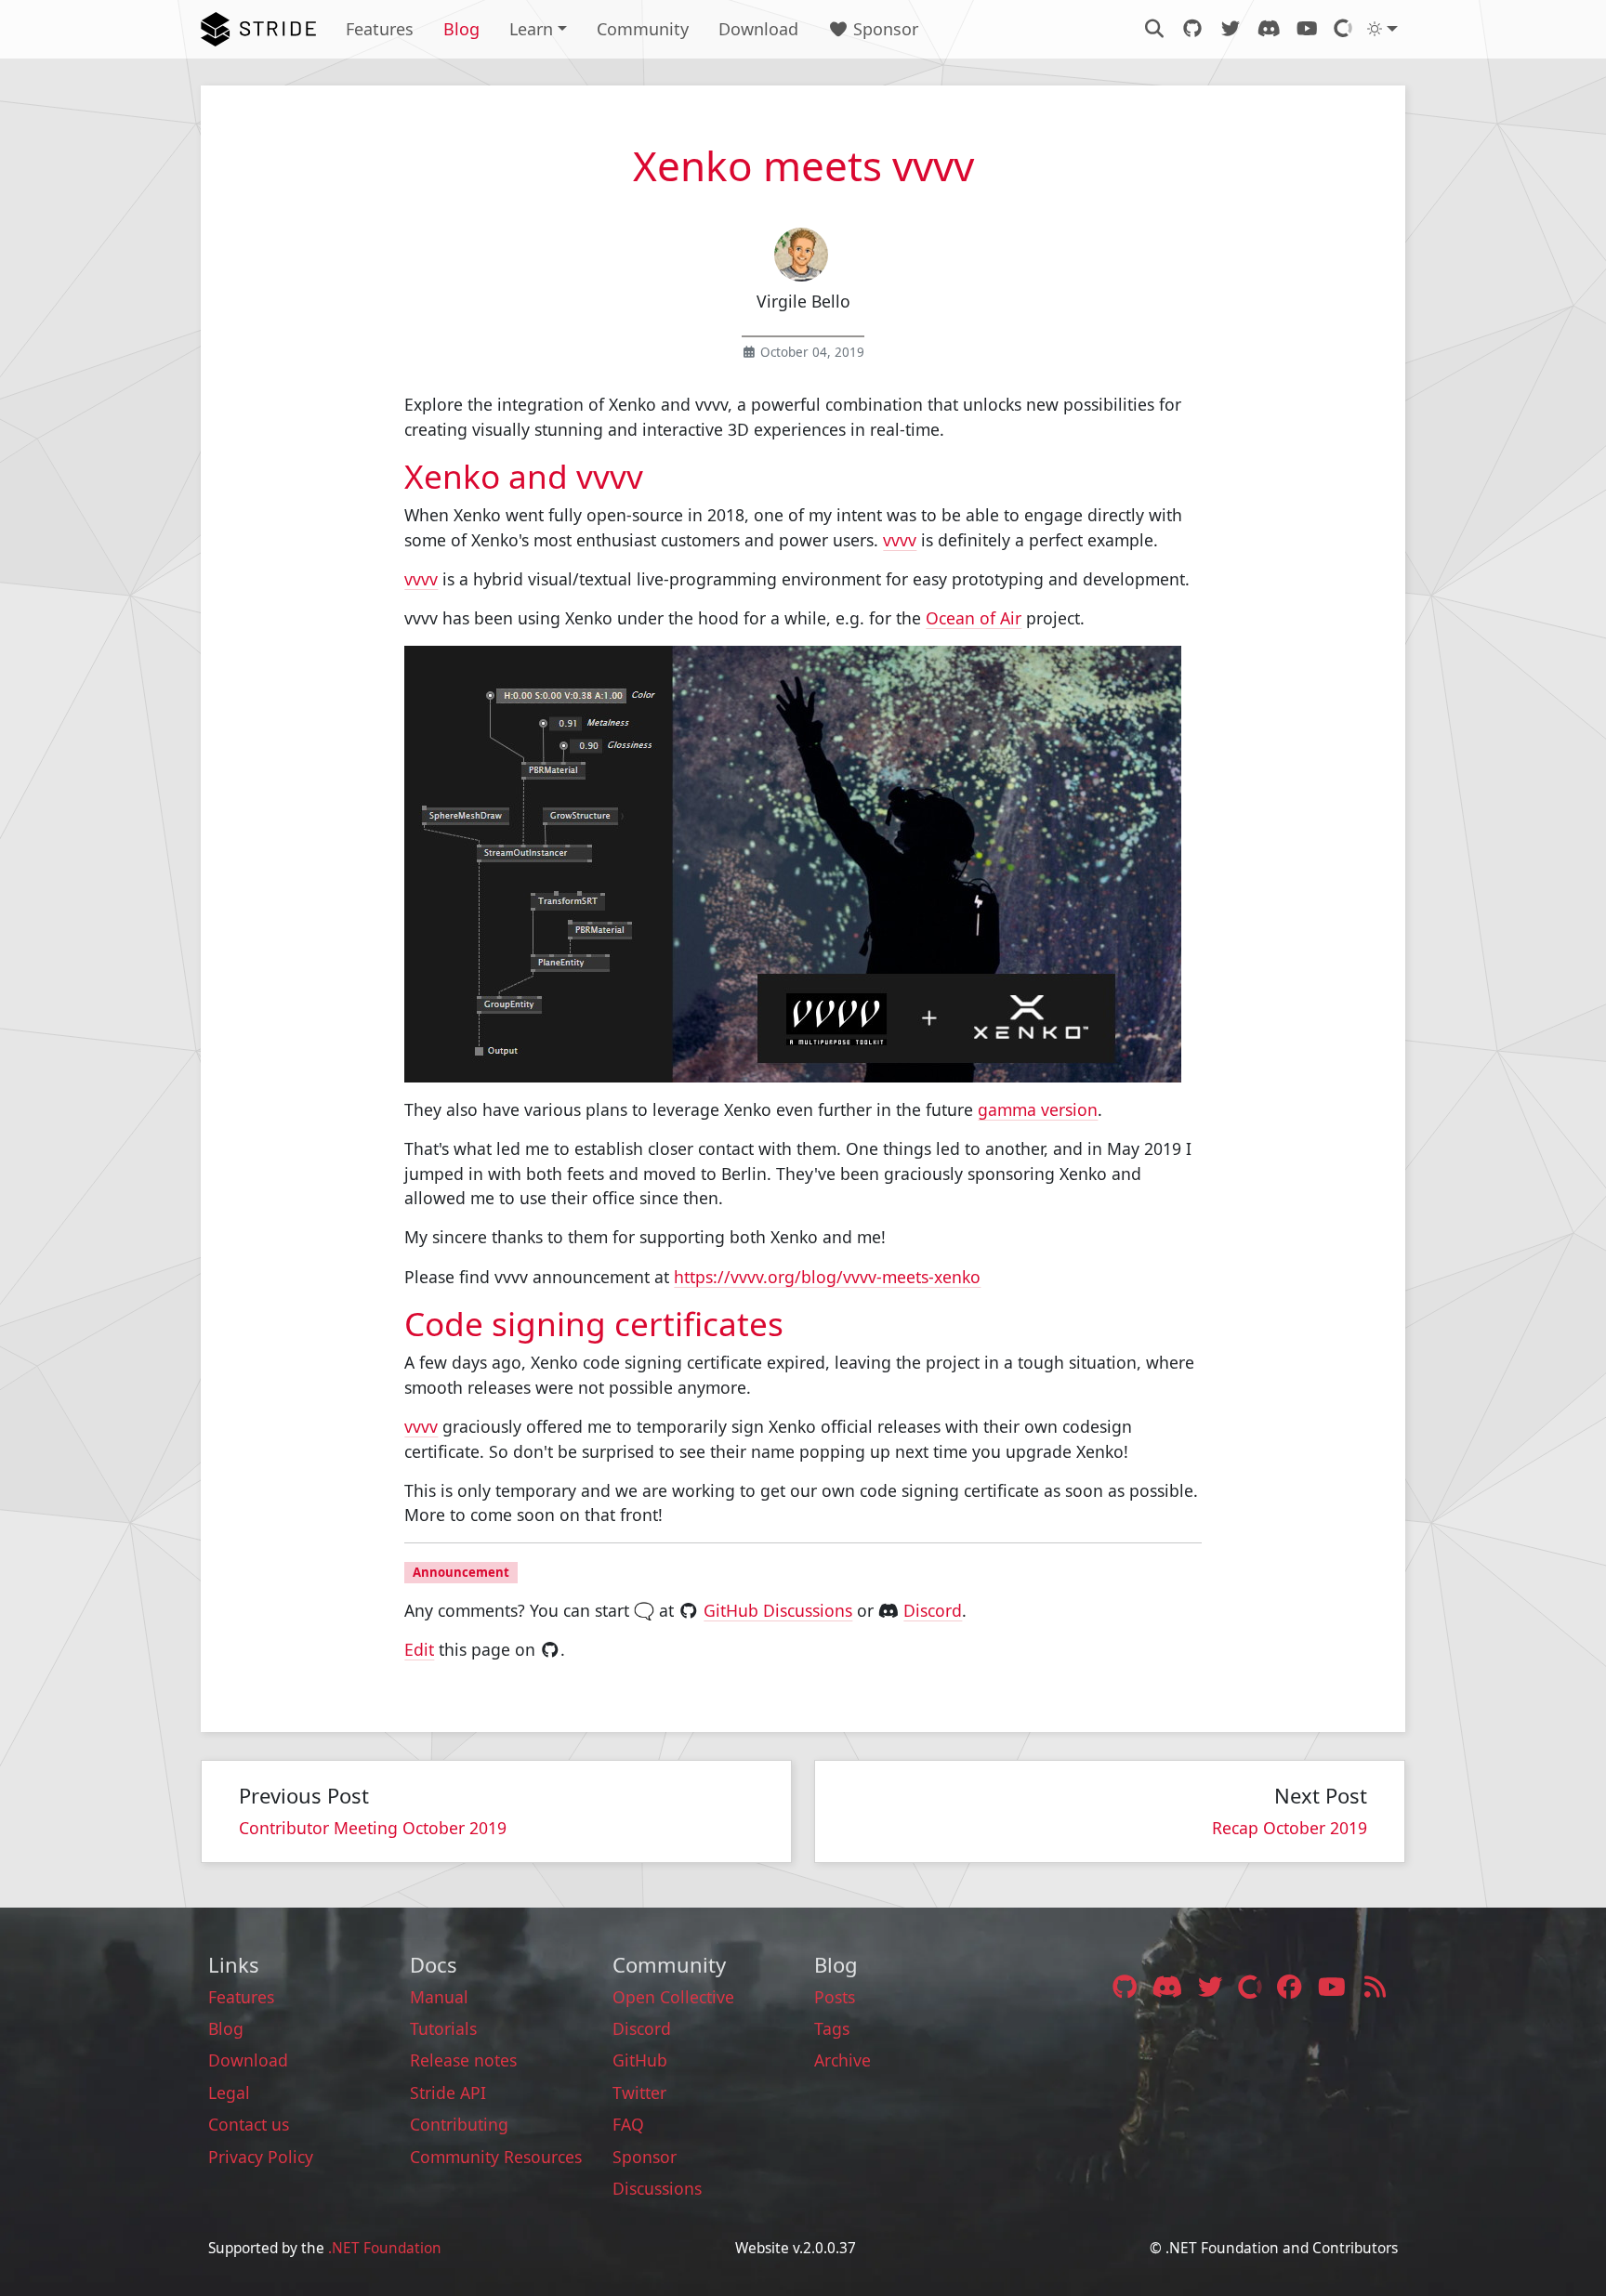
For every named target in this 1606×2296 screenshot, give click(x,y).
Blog (461, 29)
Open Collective (673, 1997)
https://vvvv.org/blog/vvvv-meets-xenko (827, 1277)
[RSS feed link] (1375, 1987)
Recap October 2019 (1290, 1828)
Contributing (459, 2124)
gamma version (1038, 1109)
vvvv (900, 540)
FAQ (628, 2124)
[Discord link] (1269, 29)
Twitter (639, 2093)
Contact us (249, 2124)
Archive (842, 2060)
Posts (835, 1997)
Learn (531, 29)
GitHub (640, 2060)
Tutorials (443, 2028)
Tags (832, 2028)
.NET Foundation (385, 2248)
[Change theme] (1382, 29)
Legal (229, 2093)
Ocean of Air (974, 618)
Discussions (657, 2188)
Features (380, 29)
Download (758, 29)
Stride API (448, 2093)
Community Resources (496, 2157)
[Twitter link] (1231, 29)
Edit (419, 1649)
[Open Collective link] (1343, 29)
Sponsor (883, 29)
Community (643, 29)
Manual (439, 1997)
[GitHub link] (1193, 29)
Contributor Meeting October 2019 (373, 1828)
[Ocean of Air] (793, 862)
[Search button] (1155, 29)
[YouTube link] (1307, 29)
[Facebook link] (1292, 1987)
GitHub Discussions (778, 1610)
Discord (933, 1610)
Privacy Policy (261, 2157)
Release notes (463, 2060)
